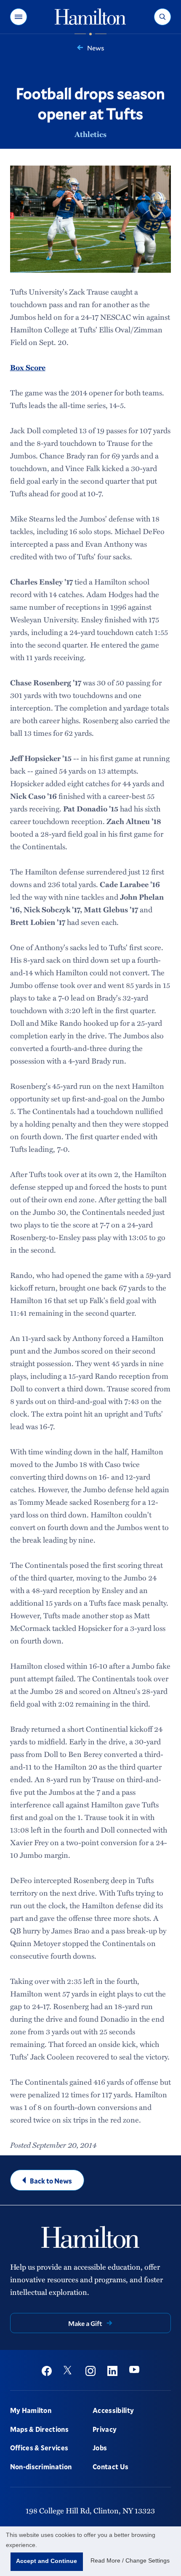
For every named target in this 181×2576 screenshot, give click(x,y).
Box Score (28, 367)
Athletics (90, 134)
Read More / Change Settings (130, 2560)
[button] (19, 17)
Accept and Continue (47, 2561)
